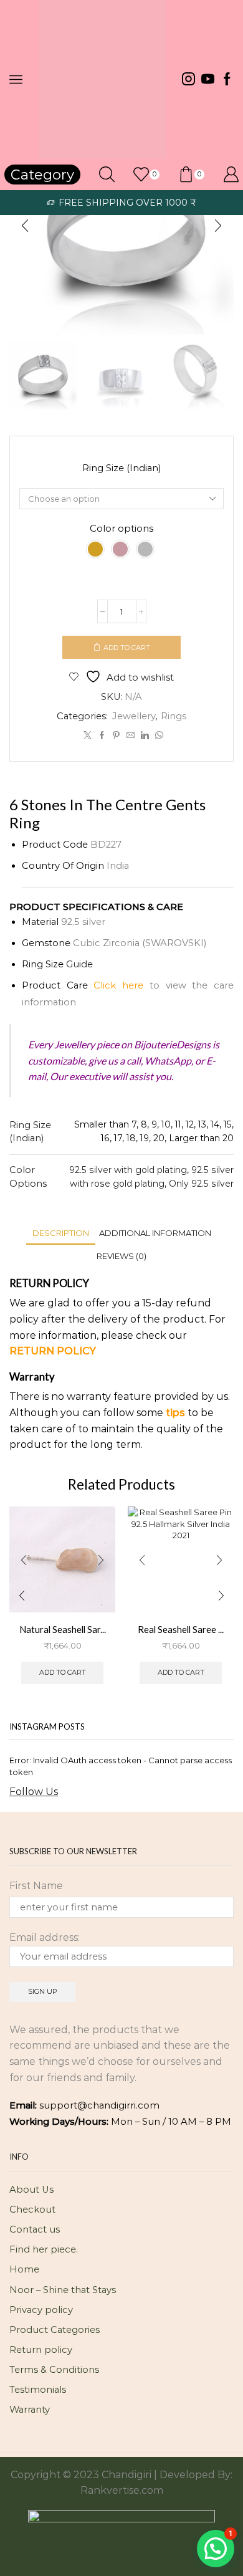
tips (175, 1413)
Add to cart (127, 648)
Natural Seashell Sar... (63, 1629)
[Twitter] (88, 735)
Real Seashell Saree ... (181, 1629)
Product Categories (55, 2330)
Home (24, 2269)
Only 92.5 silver (201, 1184)
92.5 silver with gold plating (128, 1170)
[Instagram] (188, 80)
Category (42, 175)
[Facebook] (227, 80)
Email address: (45, 1937)
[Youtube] (208, 80)
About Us (31, 2190)
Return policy (41, 2350)
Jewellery (134, 716)
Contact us (35, 2229)
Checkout (32, 2210)
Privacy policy (41, 2310)
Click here (118, 985)
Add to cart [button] (63, 1672)
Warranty (30, 2410)
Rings (174, 716)
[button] (25, 226)
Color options (121, 529)
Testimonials (38, 2390)
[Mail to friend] (131, 735)
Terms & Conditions (54, 2370)
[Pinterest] (116, 735)
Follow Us (34, 1792)
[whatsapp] (158, 735)
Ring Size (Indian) (121, 468)
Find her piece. (44, 2249)
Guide (79, 964)
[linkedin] (145, 735)
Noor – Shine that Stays (63, 2290)
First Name (36, 1886)
